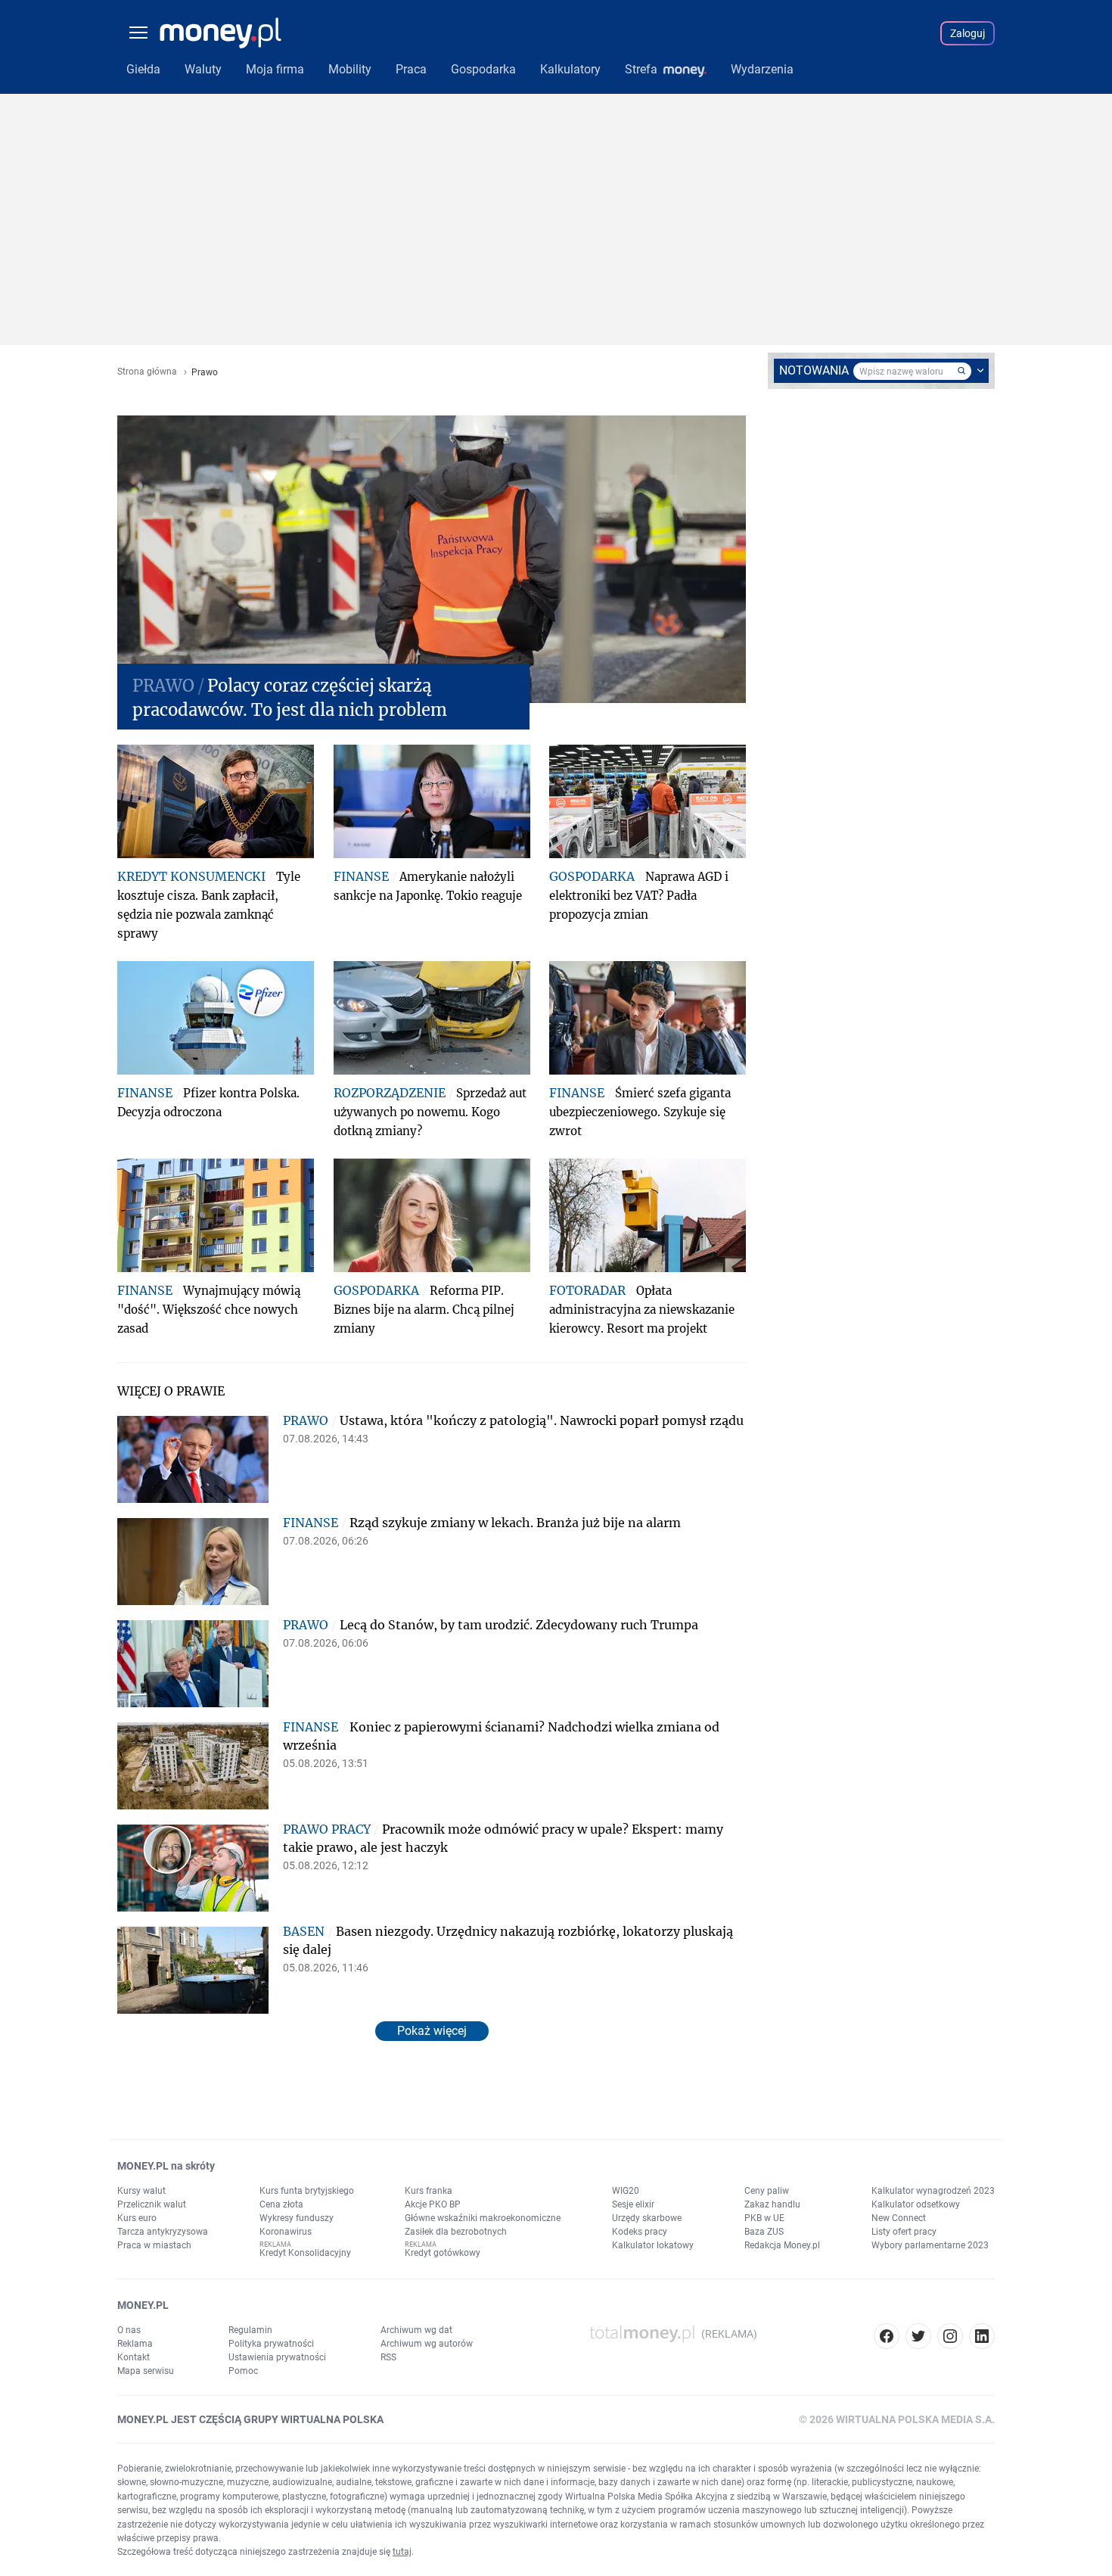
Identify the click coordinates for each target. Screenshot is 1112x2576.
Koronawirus (286, 2232)
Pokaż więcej (432, 2031)
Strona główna (147, 372)
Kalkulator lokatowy (653, 2245)
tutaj (402, 2552)
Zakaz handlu (772, 2204)
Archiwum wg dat (416, 2330)
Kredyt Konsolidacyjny (305, 2253)
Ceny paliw (767, 2191)
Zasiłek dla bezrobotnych (456, 2232)
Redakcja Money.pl (782, 2245)
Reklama (135, 2344)
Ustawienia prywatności (277, 2357)
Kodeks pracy (640, 2232)
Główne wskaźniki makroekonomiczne (483, 2218)
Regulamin (250, 2330)
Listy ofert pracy (904, 2232)
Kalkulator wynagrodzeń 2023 (933, 2191)
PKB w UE (764, 2218)
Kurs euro (137, 2218)
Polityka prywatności (271, 2344)
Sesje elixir (633, 2204)
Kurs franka (429, 2191)
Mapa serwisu (146, 2371)
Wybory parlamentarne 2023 (930, 2245)
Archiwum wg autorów (427, 2344)
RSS (388, 2357)
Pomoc (243, 2371)
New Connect (899, 2218)
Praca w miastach (154, 2245)
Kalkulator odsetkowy (916, 2204)
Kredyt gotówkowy (443, 2253)
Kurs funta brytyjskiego (307, 2191)
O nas (129, 2330)
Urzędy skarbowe (647, 2218)
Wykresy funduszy (297, 2218)
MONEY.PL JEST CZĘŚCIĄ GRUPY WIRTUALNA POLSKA (250, 2419)
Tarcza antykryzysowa (163, 2232)
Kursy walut (141, 2191)
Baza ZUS (764, 2232)
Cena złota (281, 2204)
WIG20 (626, 2191)
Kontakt (134, 2357)
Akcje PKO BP (433, 2204)
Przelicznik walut (152, 2204)
